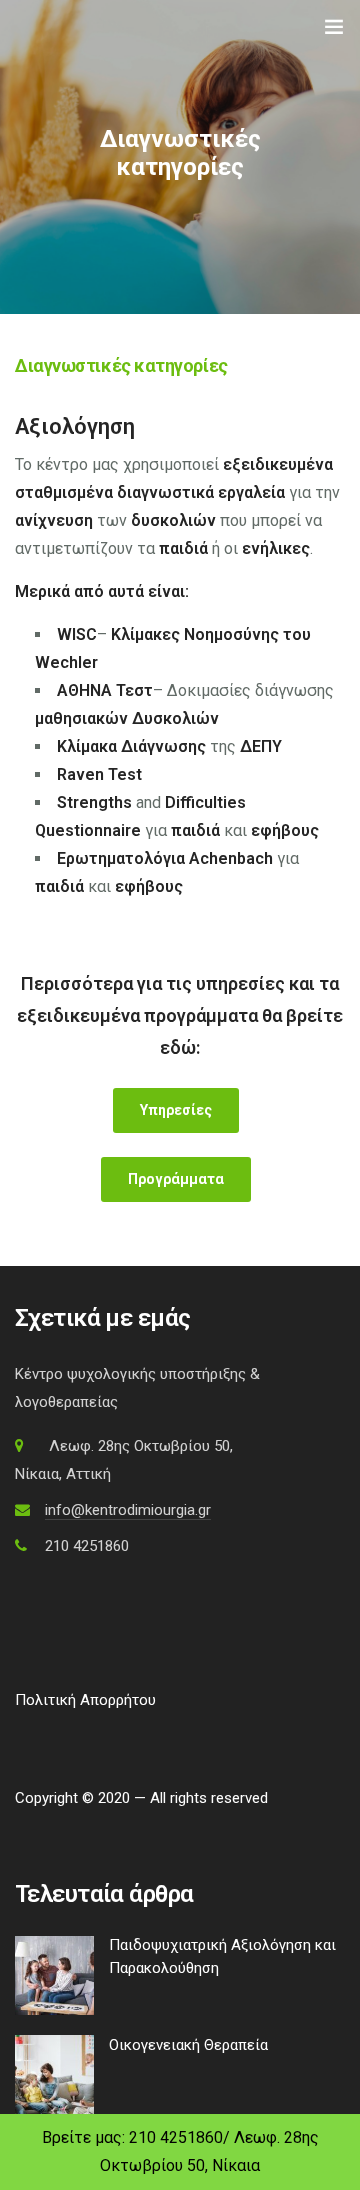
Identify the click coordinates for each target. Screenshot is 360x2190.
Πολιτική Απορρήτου (85, 1700)
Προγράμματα (176, 1179)
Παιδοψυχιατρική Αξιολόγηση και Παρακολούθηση (222, 1956)
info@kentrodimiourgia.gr (128, 1510)
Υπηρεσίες (176, 1110)
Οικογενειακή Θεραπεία (188, 2045)
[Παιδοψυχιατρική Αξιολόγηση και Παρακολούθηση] (54, 1974)
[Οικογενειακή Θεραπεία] (54, 2073)
